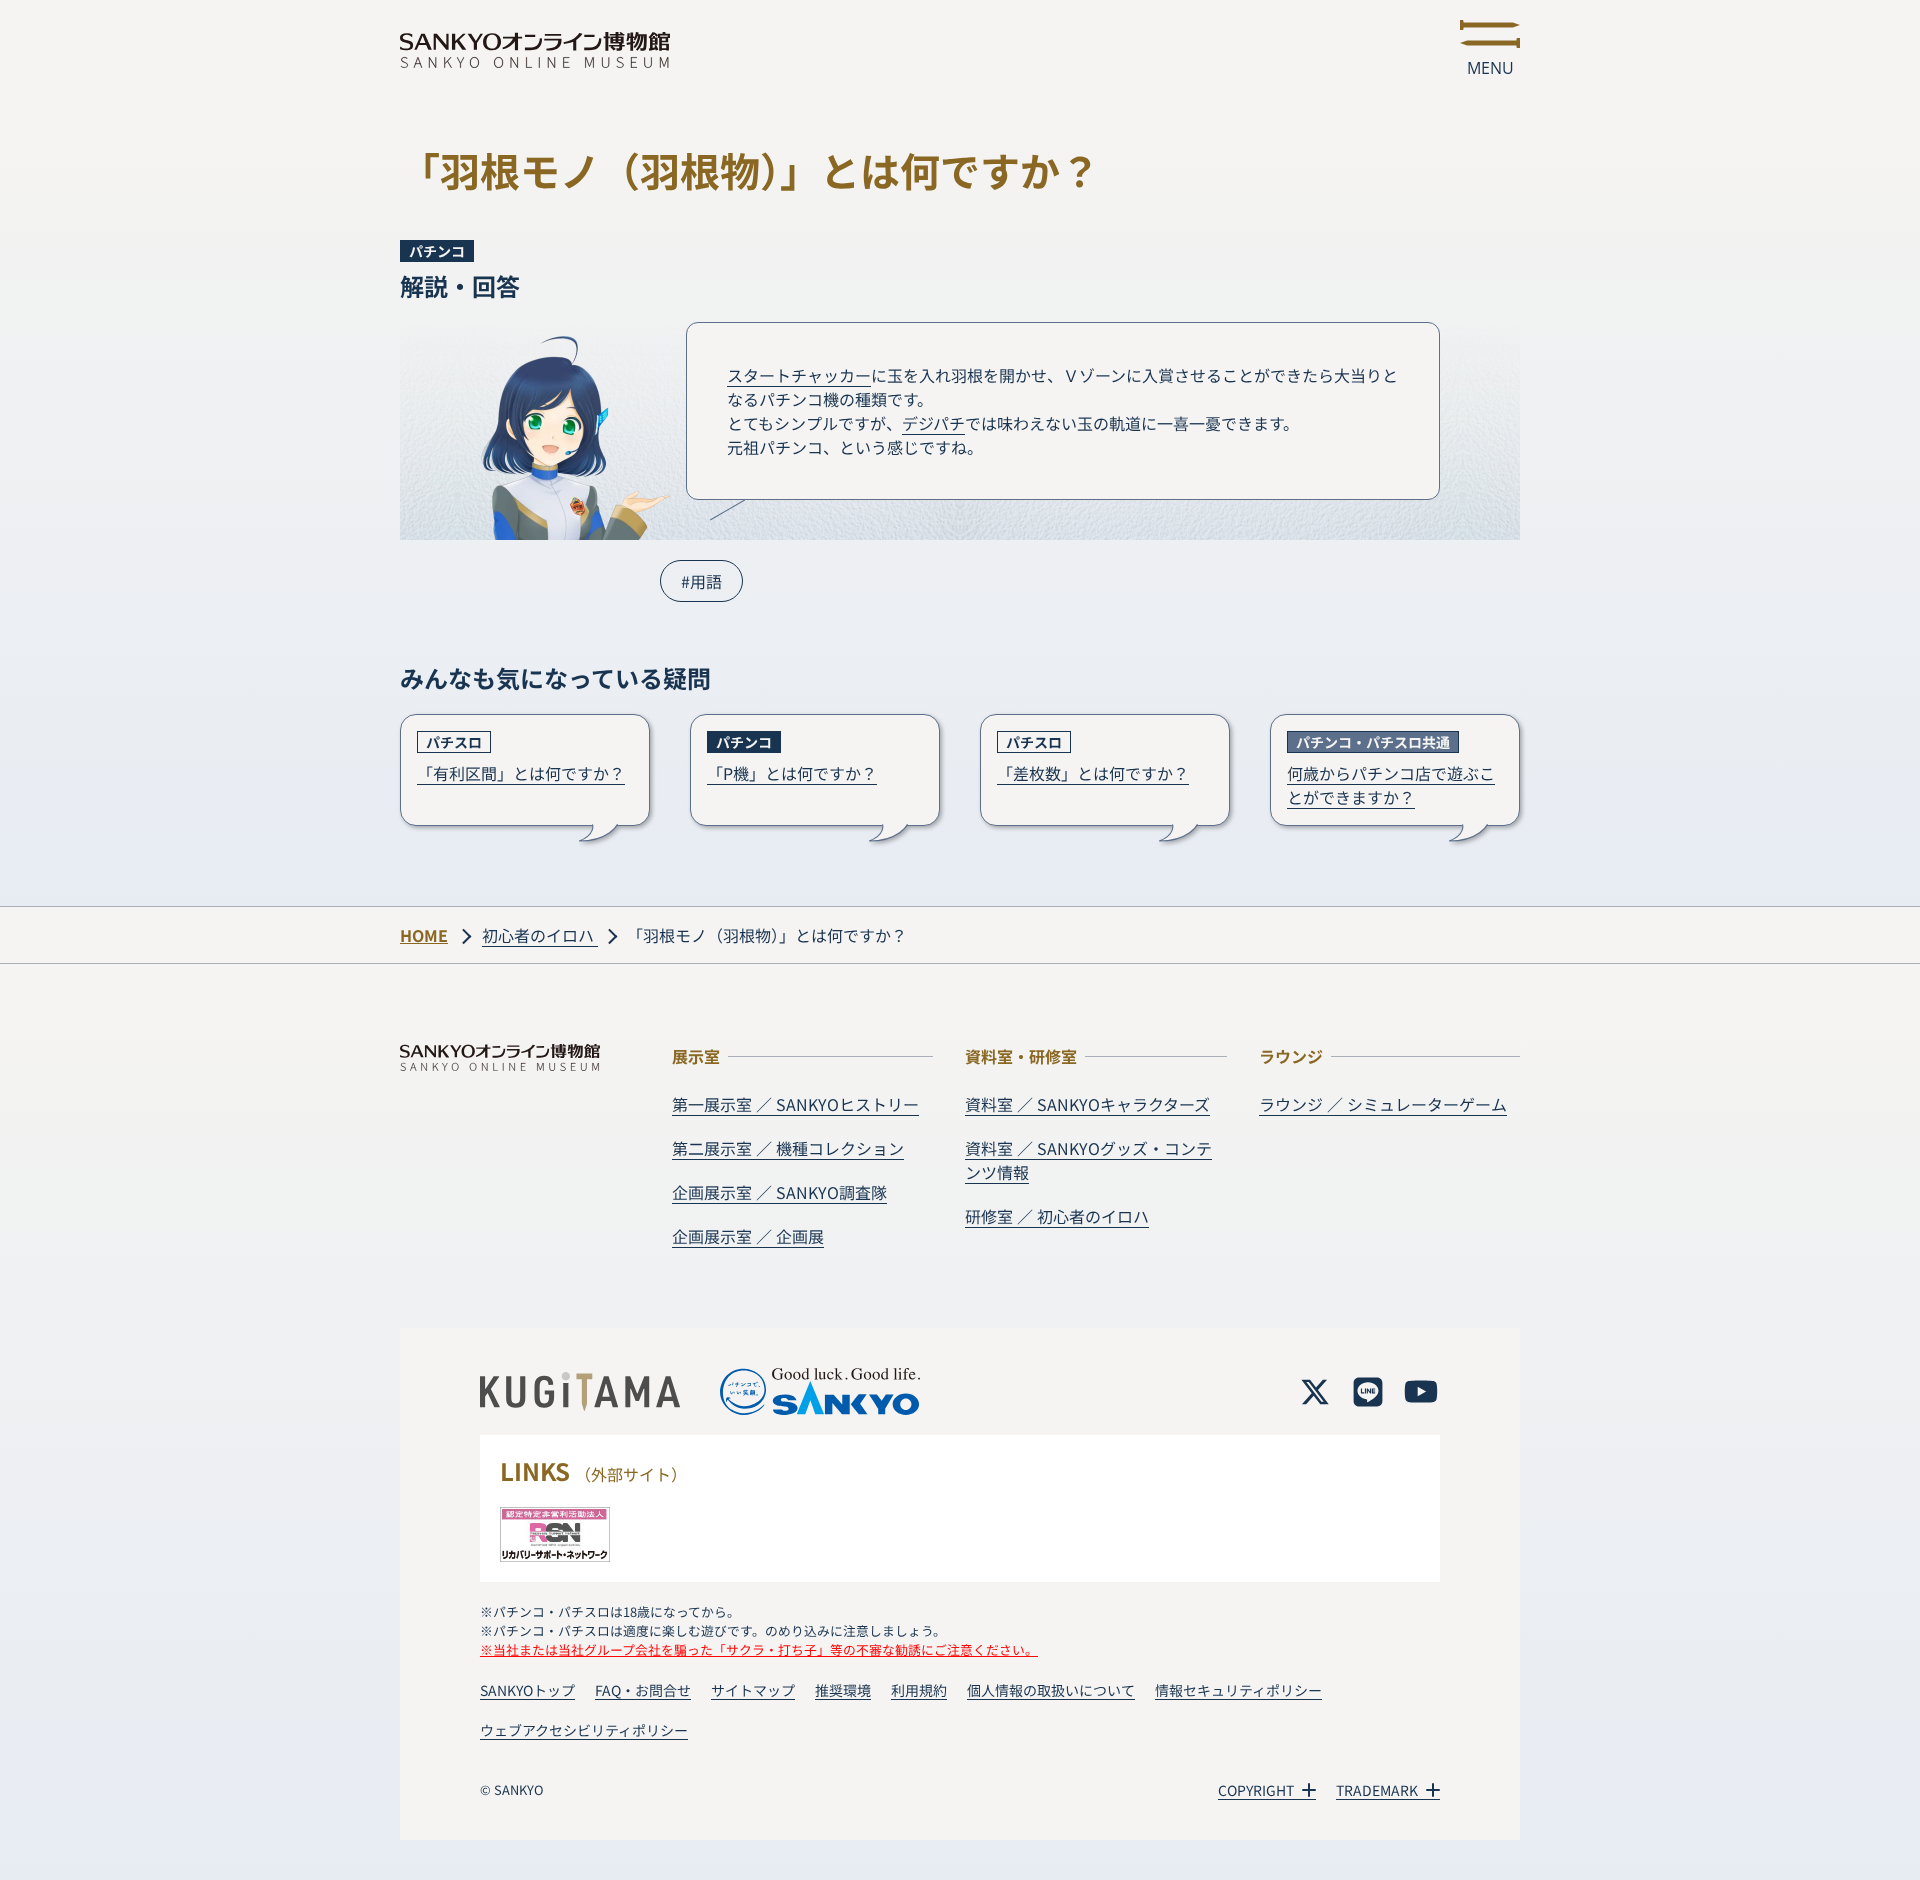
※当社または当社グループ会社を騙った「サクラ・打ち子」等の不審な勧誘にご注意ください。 (759, 1649)
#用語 (701, 581)
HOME (424, 935)
